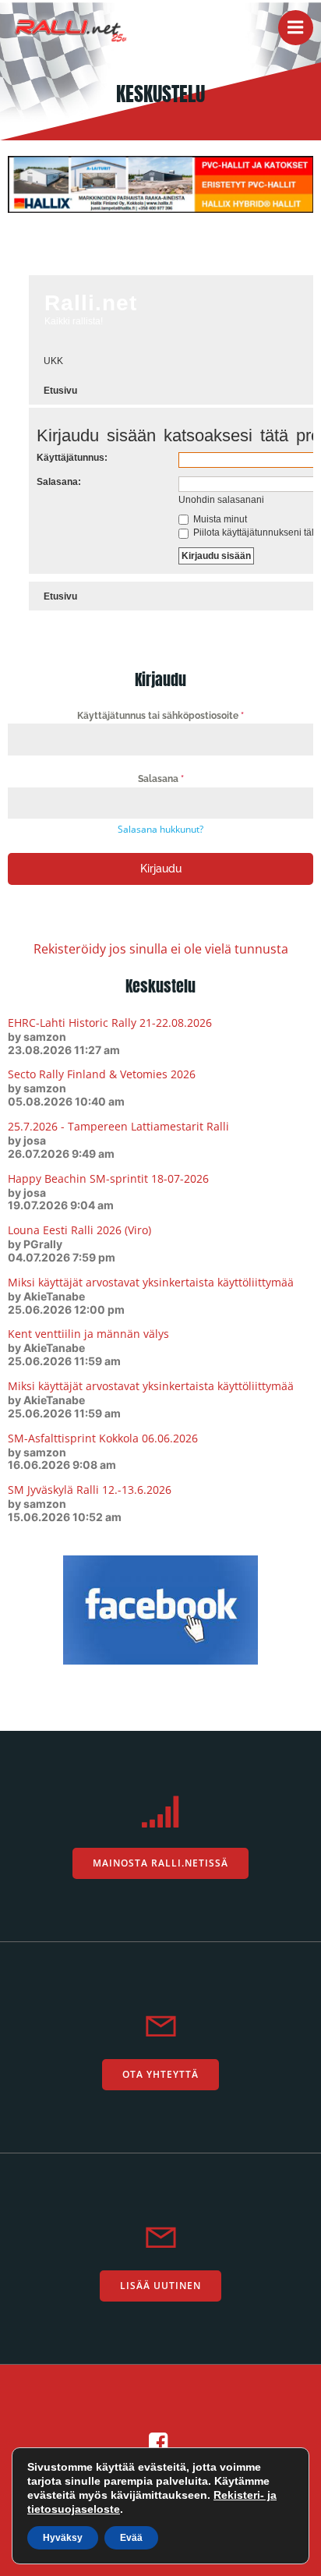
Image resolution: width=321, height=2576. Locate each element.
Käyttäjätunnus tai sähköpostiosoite (160, 716)
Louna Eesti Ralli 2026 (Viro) (79, 1230)
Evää (131, 2538)
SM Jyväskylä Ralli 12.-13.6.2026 (90, 1490)
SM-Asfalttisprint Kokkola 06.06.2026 (103, 1438)
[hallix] (160, 183)
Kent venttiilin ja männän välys (88, 1334)
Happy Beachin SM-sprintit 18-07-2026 (108, 1178)
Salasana (161, 779)
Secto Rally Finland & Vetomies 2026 (102, 1074)
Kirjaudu (161, 869)
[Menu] (296, 28)
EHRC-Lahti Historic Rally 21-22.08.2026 (110, 1023)
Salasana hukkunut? (160, 829)
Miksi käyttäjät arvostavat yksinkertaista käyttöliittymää (151, 1282)
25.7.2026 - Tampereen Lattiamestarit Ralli (118, 1126)
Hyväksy (63, 2538)
